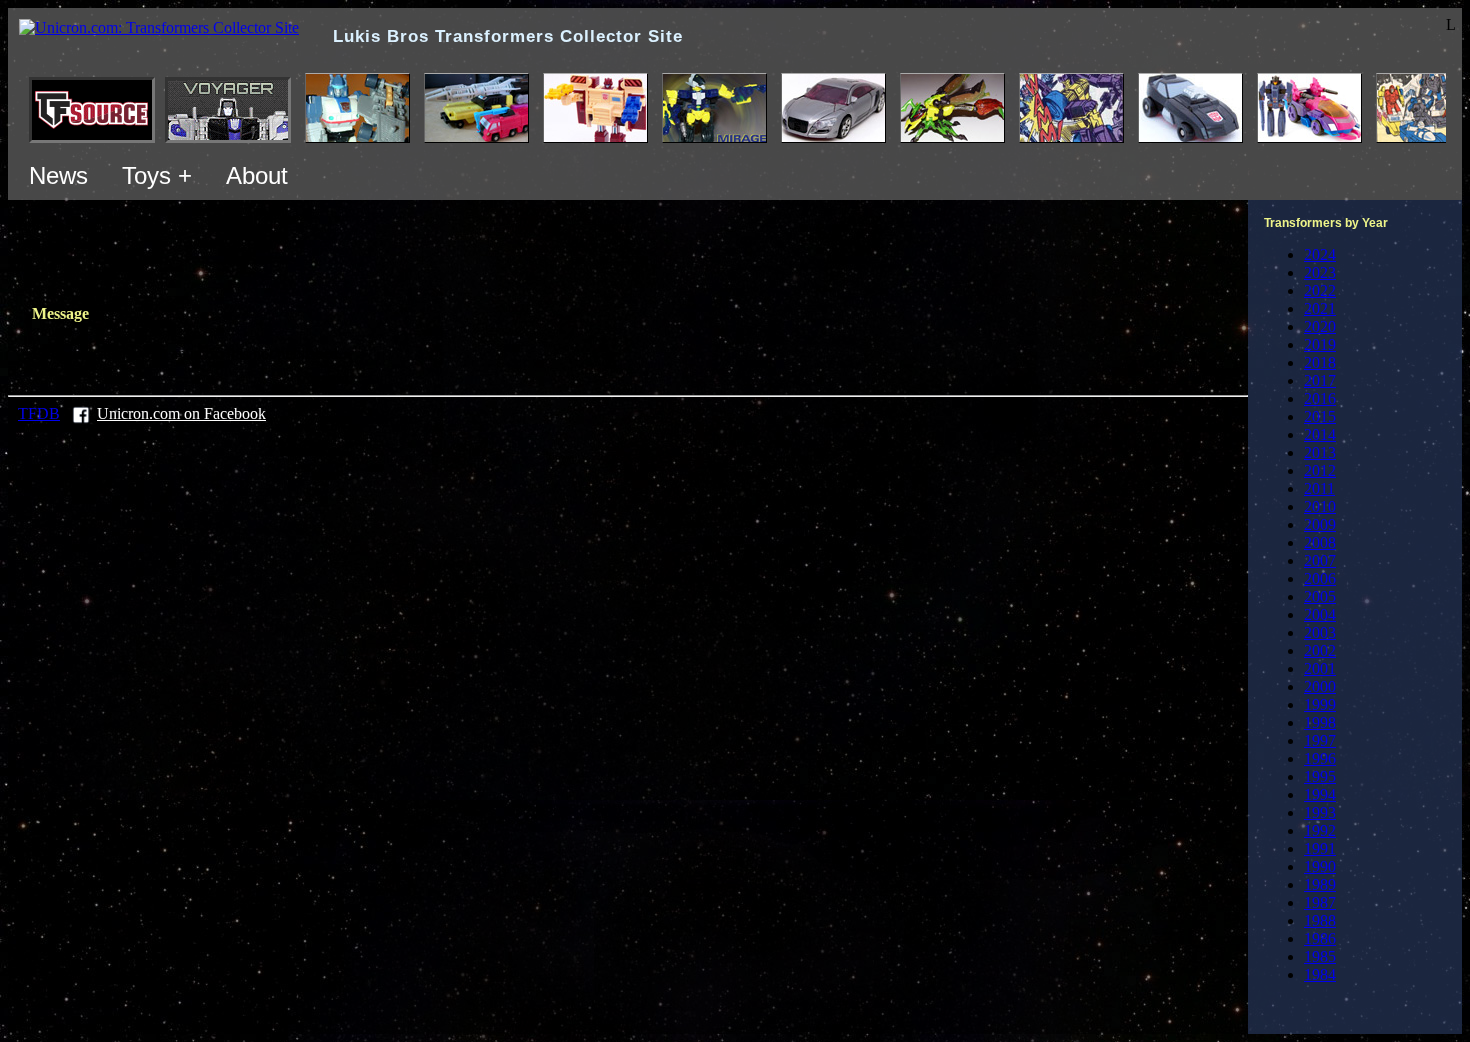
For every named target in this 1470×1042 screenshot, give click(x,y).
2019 (1320, 344)
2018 (1320, 362)
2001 (1320, 668)
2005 (1320, 596)
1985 (1320, 956)
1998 (1320, 722)
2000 (1320, 686)
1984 (1320, 974)
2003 (1320, 632)
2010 (1320, 506)
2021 (1320, 308)
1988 (1320, 920)
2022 (1320, 290)
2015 (1320, 416)
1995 (1320, 776)
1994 (1320, 794)
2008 (1320, 542)
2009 (1320, 524)
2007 (1320, 560)
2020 (1320, 326)
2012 (1320, 470)
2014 (1320, 434)
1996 (1320, 758)
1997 (1320, 740)
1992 (1320, 830)
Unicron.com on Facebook (181, 413)
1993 (1320, 812)
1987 (1320, 902)
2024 (1320, 254)
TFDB (39, 413)
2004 (1320, 614)
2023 (1320, 272)
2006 (1320, 578)
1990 (1320, 866)
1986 (1320, 938)
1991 (1320, 848)
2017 (1320, 380)
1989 (1320, 884)
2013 (1320, 452)
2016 (1320, 398)
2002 (1320, 650)
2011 (1319, 488)
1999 (1320, 704)
